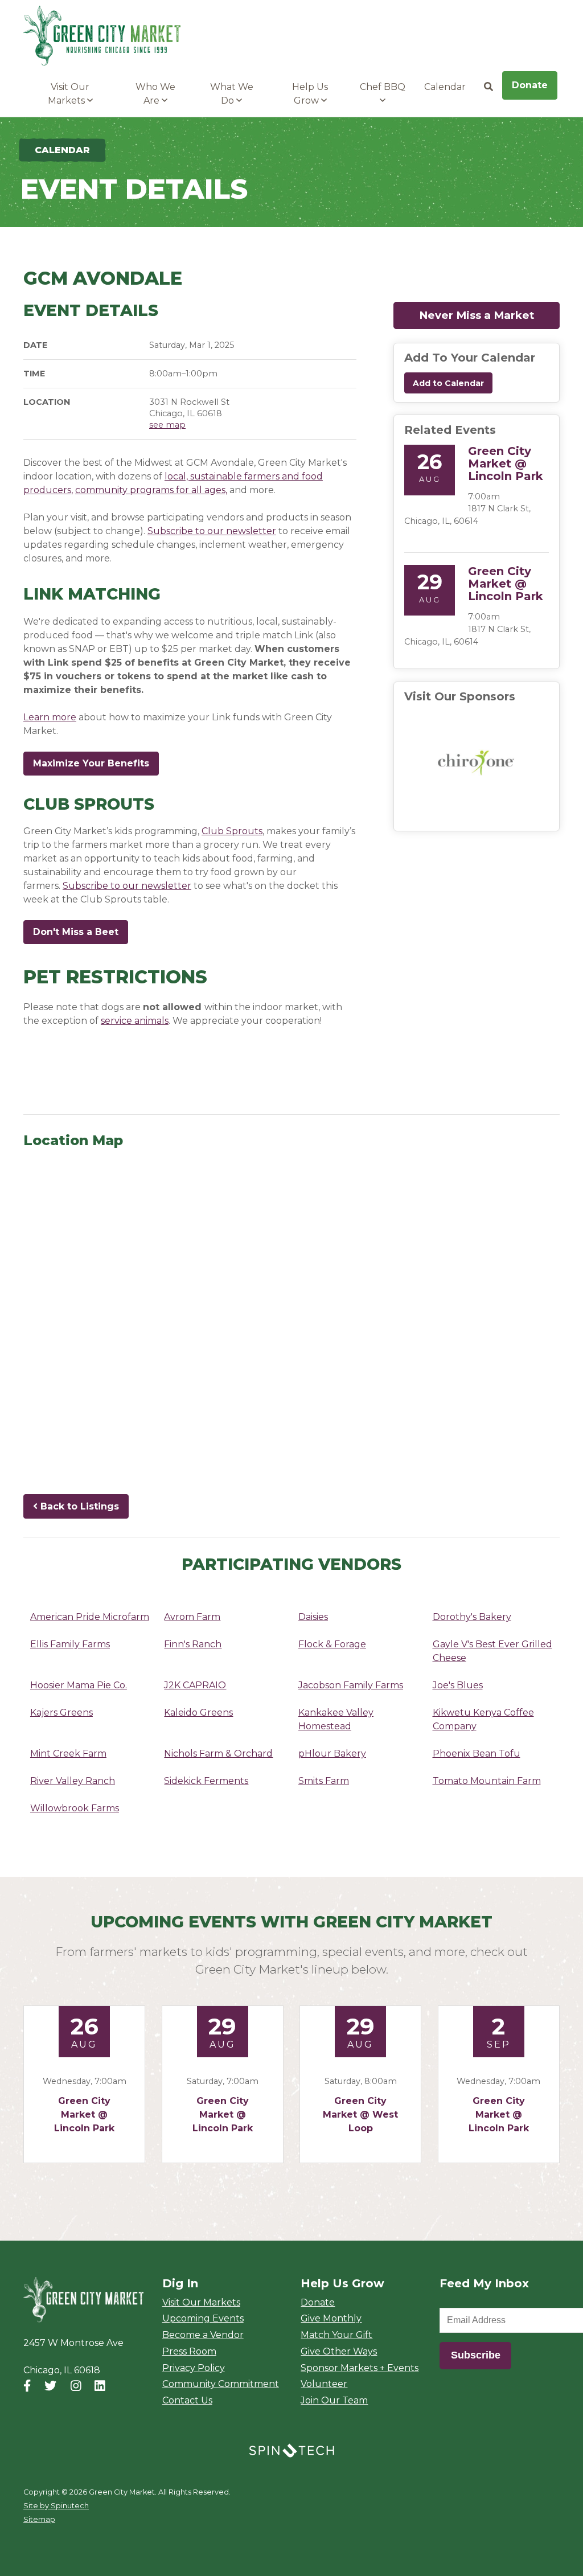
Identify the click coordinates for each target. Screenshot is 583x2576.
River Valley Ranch (73, 1781)
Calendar (445, 87)
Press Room (189, 2351)
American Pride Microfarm (90, 1617)
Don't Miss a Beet (81, 932)
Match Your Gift (336, 2335)
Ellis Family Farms (70, 1644)
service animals (135, 1021)
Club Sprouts (232, 831)
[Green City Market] (83, 2300)
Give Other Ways (339, 2351)
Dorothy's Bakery (472, 1617)
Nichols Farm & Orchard (218, 1753)
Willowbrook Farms (75, 1808)
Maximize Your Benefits (91, 763)
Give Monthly (331, 2318)
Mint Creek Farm (68, 1753)
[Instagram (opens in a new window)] (76, 2386)
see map (167, 425)
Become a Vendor (203, 2335)
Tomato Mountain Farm (487, 1781)
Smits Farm (324, 1781)
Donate (530, 85)
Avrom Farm (192, 1617)
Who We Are (155, 94)
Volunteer (324, 2384)
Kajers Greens (61, 1712)
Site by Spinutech (56, 2506)
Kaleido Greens (198, 1712)
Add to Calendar (448, 383)
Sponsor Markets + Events (360, 2368)
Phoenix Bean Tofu (477, 1753)
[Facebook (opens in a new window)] (27, 2386)
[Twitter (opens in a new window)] (50, 2386)
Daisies (313, 1617)
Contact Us (187, 2400)
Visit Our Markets (69, 94)
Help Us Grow (310, 94)
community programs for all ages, (151, 490)
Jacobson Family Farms (351, 1685)
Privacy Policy (194, 2368)
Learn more (50, 717)
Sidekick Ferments (206, 1781)
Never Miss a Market (489, 315)
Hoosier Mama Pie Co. (79, 1685)
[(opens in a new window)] (477, 762)
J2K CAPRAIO (195, 1685)
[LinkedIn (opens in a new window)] (100, 2386)
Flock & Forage (332, 1644)
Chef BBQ (383, 87)
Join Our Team (334, 2400)
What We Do (232, 94)
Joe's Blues (458, 1685)
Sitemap (39, 2519)
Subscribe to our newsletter (212, 531)
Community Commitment (221, 2384)
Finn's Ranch (193, 1644)
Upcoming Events (203, 2318)
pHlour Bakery (332, 1753)
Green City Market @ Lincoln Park (506, 463)
